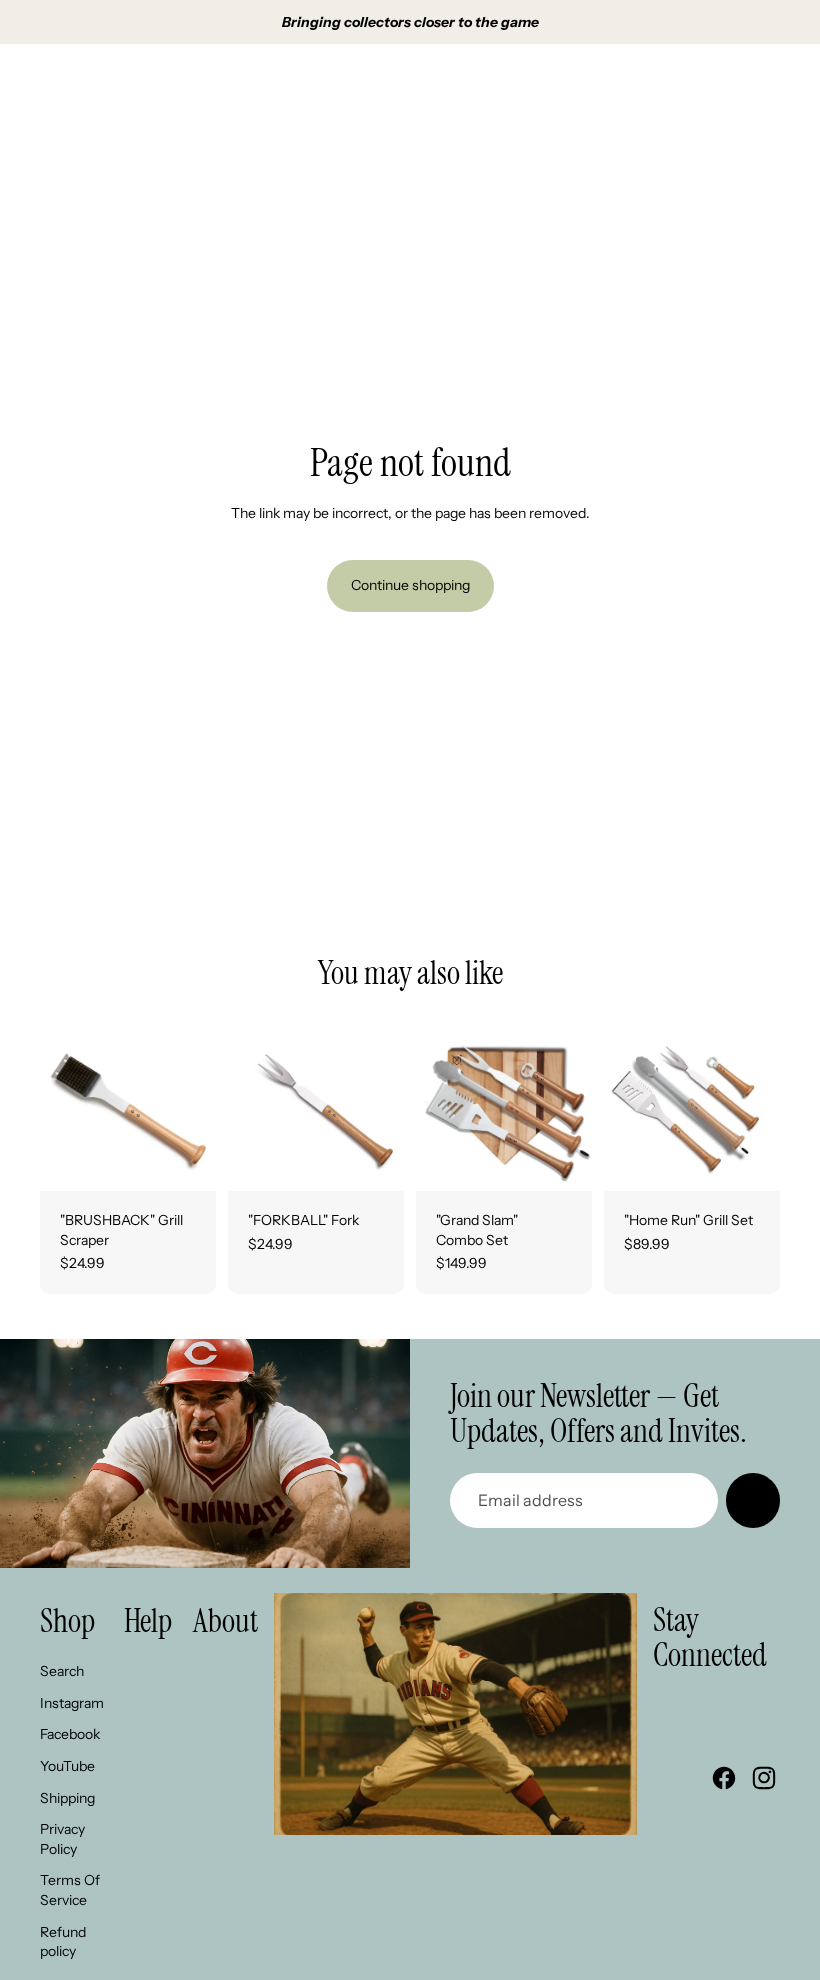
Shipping (67, 1798)
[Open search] (672, 87)
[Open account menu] (714, 87)
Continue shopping (410, 585)
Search (62, 1671)
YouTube (67, 1766)
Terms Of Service (70, 1890)
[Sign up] (753, 1500)
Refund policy (63, 1942)
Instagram (72, 1703)
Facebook (70, 1734)
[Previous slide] (55, 1103)
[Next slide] (200, 1103)
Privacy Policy (62, 1839)
